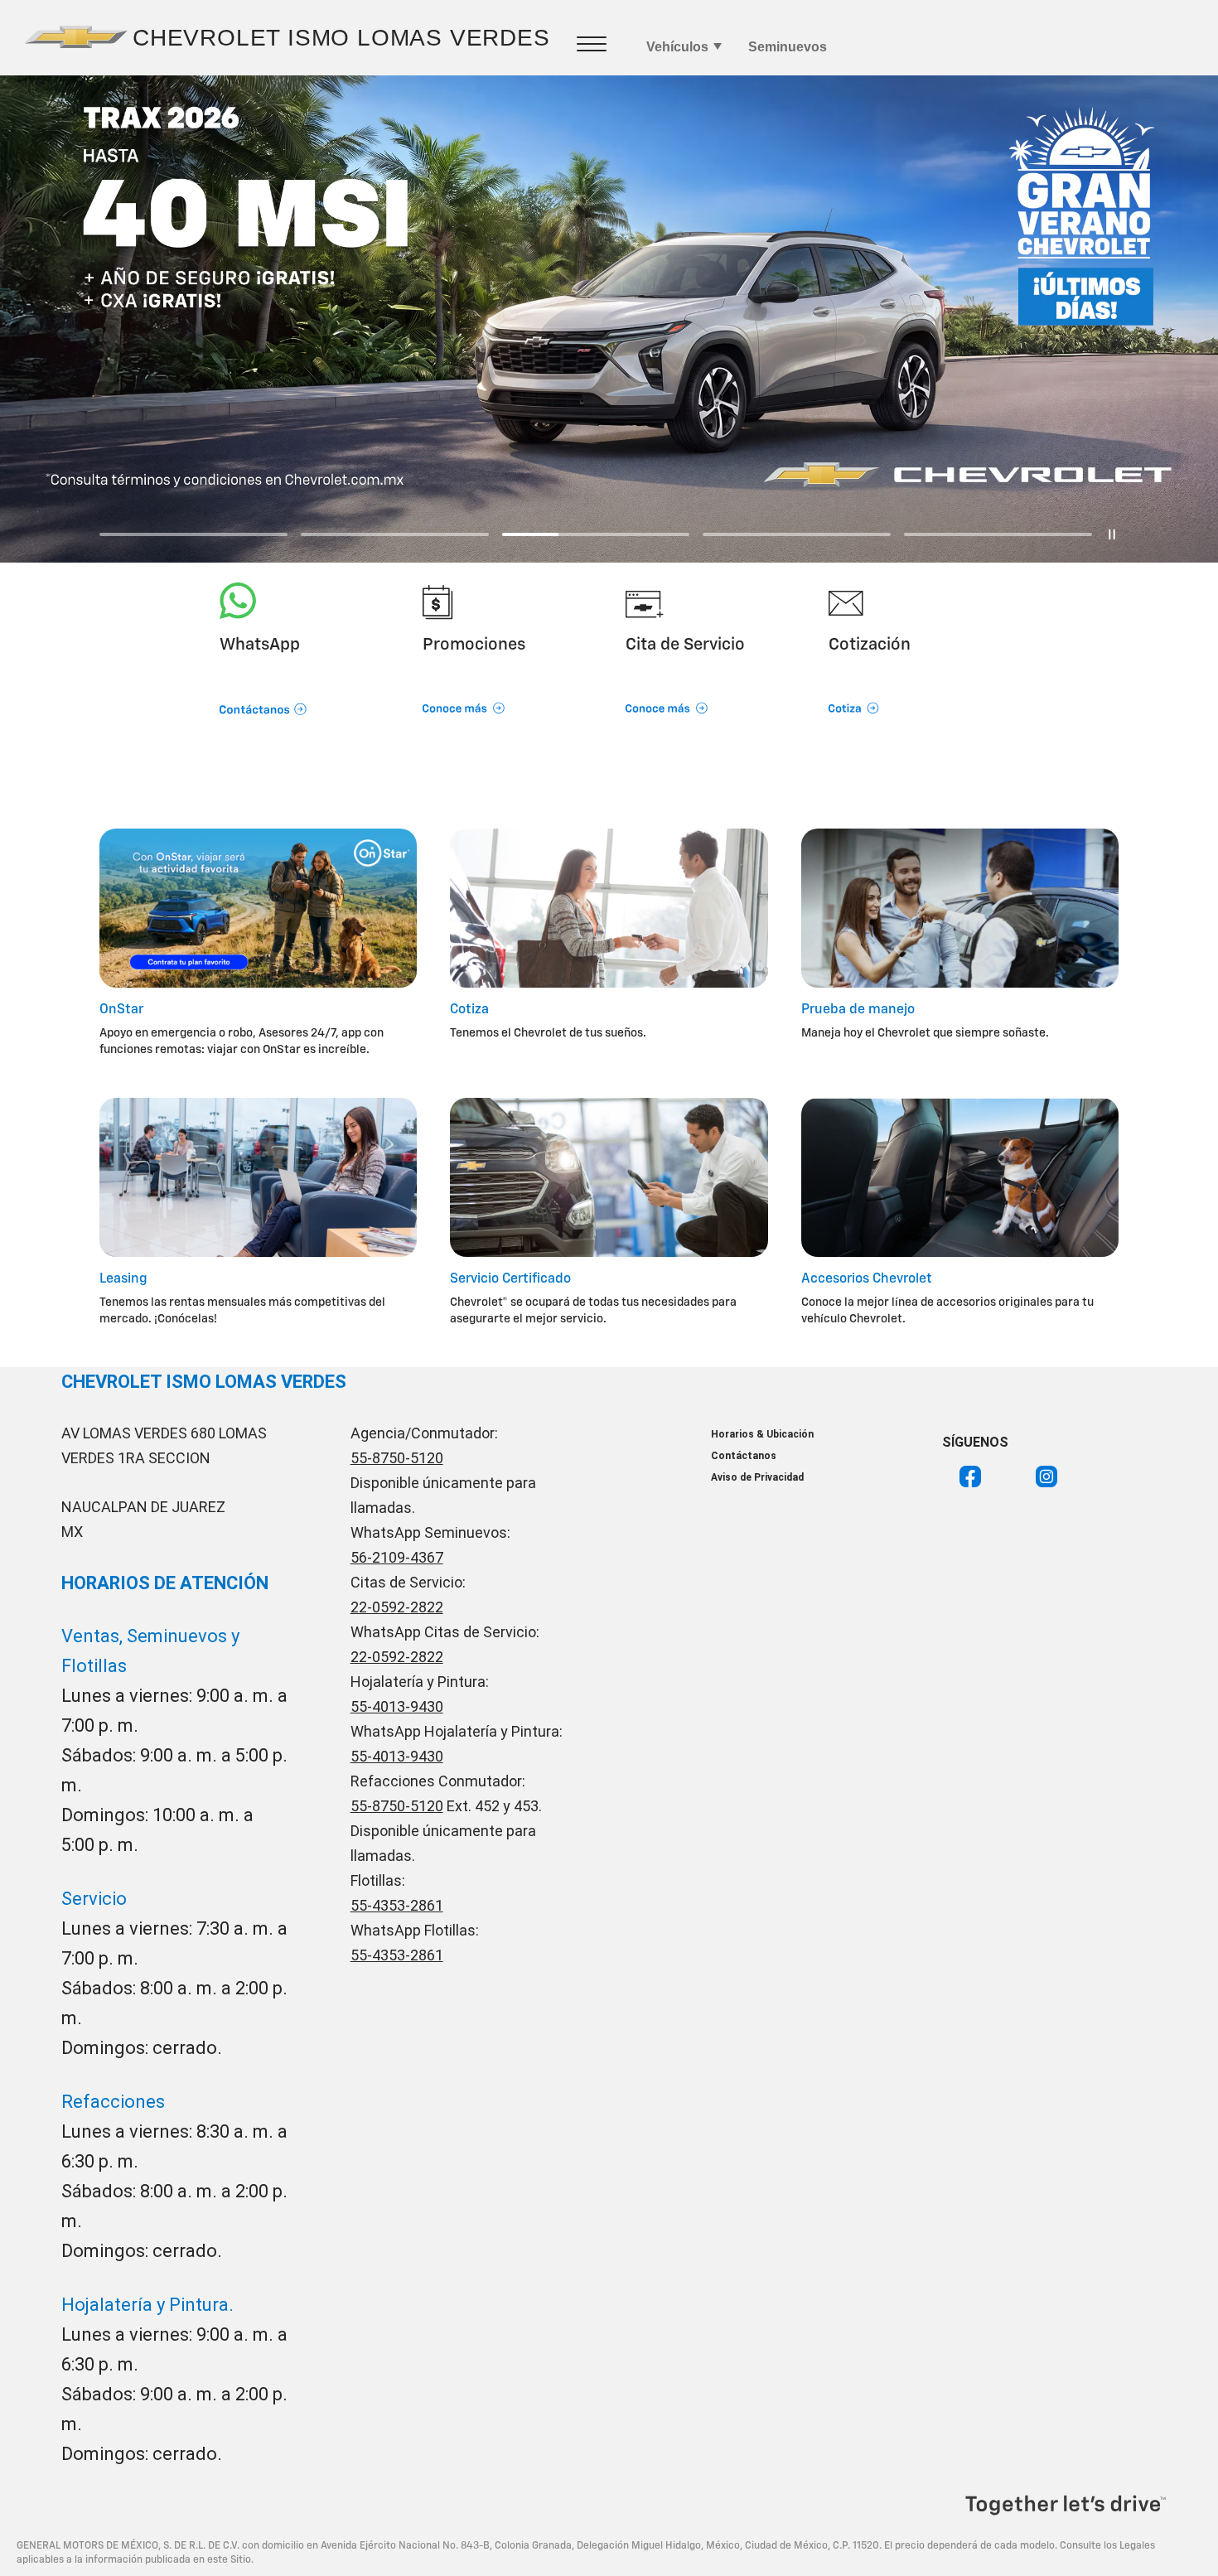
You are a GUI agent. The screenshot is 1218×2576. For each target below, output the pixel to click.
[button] (304, 687)
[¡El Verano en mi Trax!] (609, 319)
